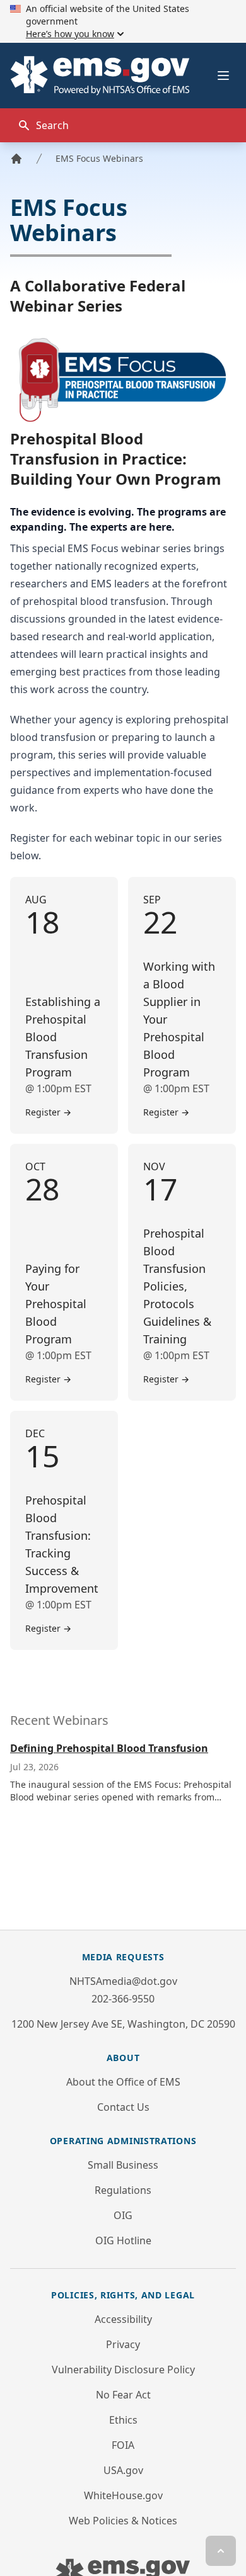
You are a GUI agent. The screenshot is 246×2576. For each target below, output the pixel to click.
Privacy (123, 2344)
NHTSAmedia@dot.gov (123, 1981)
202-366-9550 (123, 1999)
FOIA (123, 2445)
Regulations (123, 2190)
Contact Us (123, 2107)
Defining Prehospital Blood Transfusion (109, 1748)
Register (48, 1112)
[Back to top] (221, 2551)
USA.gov (123, 2470)
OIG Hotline (123, 2240)
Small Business (123, 2165)
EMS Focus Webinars (99, 158)
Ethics (123, 2420)
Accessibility (123, 2319)
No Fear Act (123, 2395)
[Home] (16, 159)
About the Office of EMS (123, 2082)
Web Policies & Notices (123, 2521)
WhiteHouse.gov (123, 2495)
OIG (123, 2215)
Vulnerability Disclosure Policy (123, 2370)
